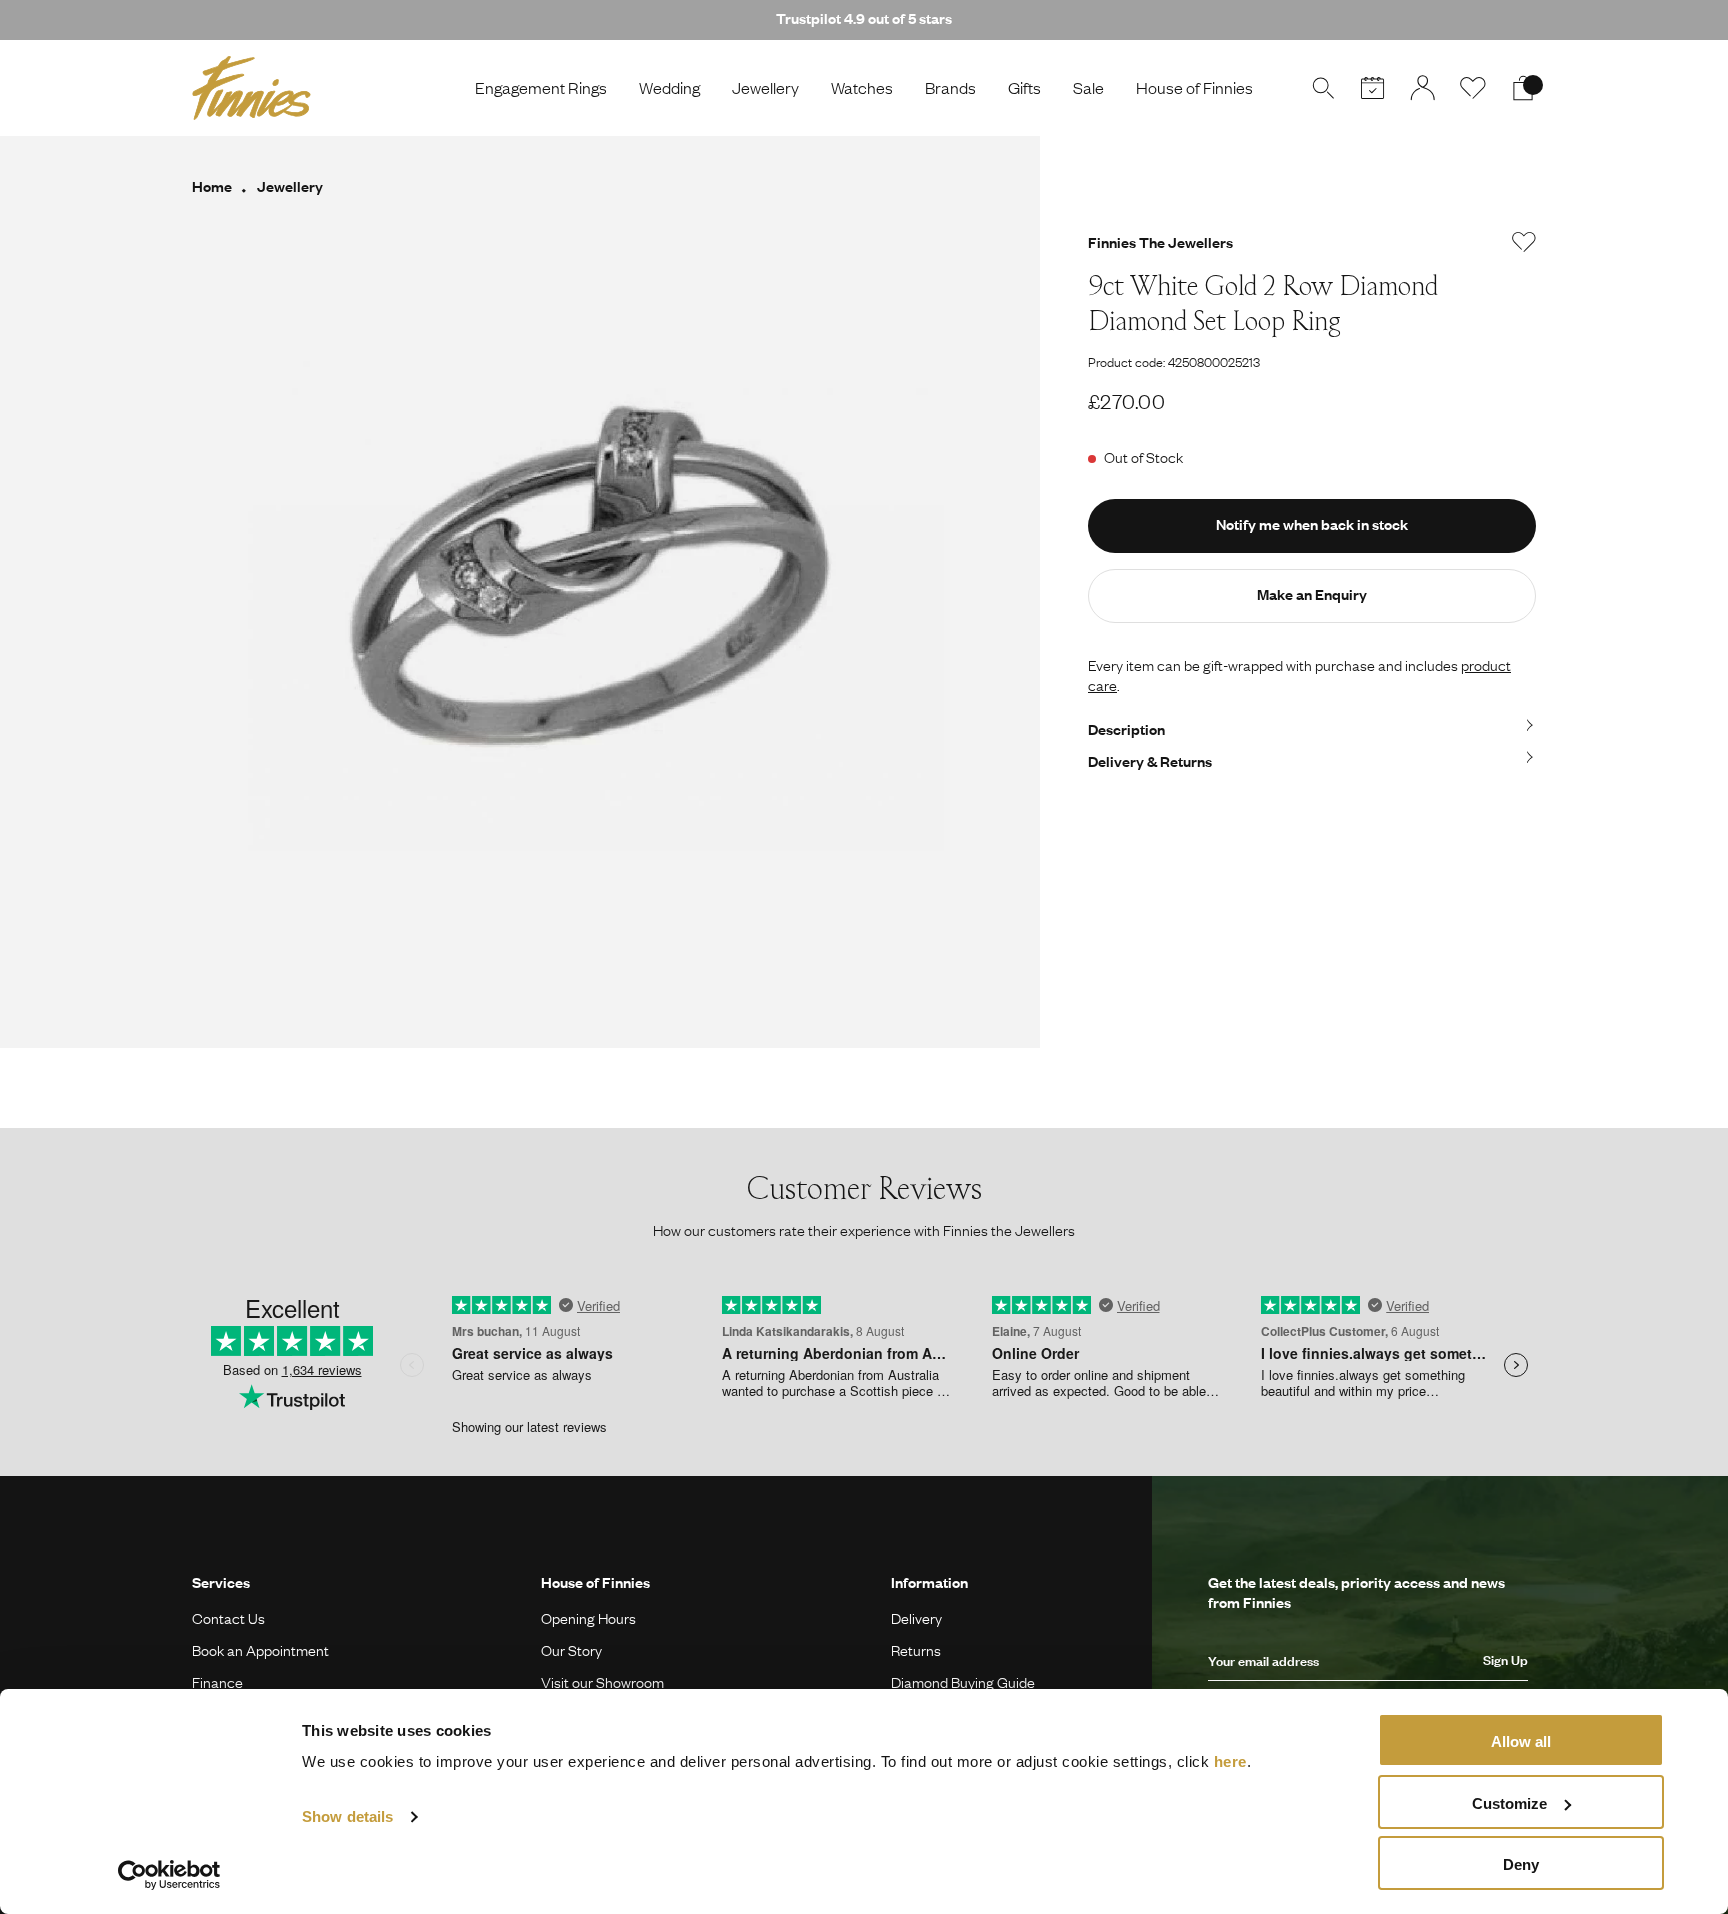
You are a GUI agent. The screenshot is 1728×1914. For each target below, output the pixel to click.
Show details (347, 1816)
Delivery (916, 1618)
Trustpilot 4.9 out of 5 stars (864, 18)
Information (929, 1582)
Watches (862, 87)
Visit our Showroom (602, 1682)
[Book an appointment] (1373, 88)
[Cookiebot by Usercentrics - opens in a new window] (169, 1875)
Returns (916, 1650)
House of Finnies (1194, 87)
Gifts (1024, 87)
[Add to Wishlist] (1524, 242)
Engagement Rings (541, 87)
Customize (1509, 1803)
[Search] (1323, 88)
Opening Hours (588, 1618)
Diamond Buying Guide (963, 1682)
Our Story (571, 1650)
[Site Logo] (251, 88)
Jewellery (765, 87)
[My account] (1423, 88)
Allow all (1521, 1741)
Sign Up (1505, 1660)
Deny (1521, 1864)
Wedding (669, 87)
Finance (217, 1682)
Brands (950, 87)
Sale (1088, 87)
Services (221, 1582)
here (1230, 1761)
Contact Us (228, 1618)
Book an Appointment (260, 1650)
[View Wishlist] (1473, 88)
